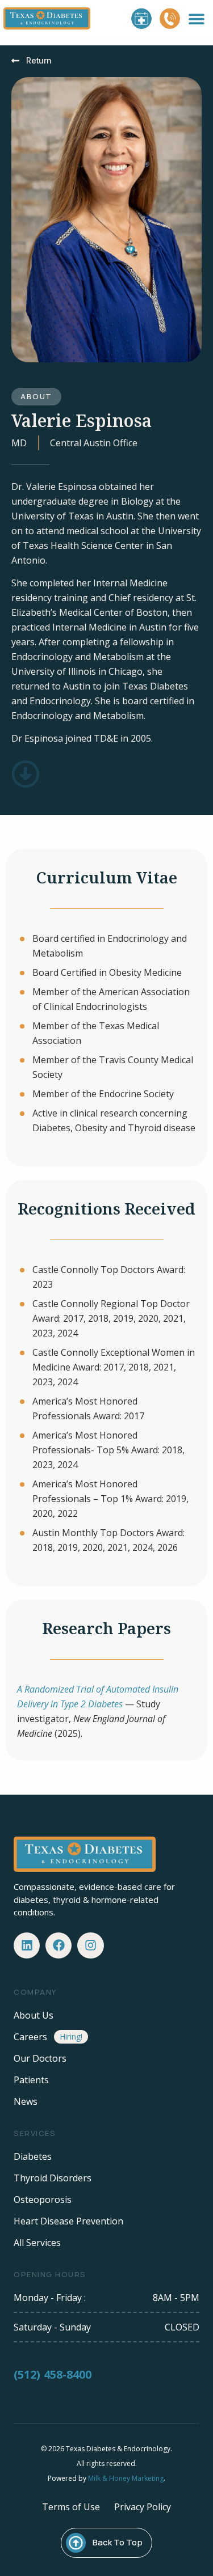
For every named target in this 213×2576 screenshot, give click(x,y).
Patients (31, 2080)
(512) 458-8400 (53, 2374)
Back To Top (118, 2542)
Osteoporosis (43, 2199)
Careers (30, 2037)
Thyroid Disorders (53, 2178)
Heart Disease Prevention (68, 2221)
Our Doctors (40, 2058)
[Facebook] (59, 1945)
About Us (34, 2015)
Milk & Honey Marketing (126, 2478)
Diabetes (33, 2156)
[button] (197, 18)
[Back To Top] (76, 2543)
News (26, 2101)
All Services (37, 2243)
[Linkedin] (27, 1945)
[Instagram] (90, 1945)
